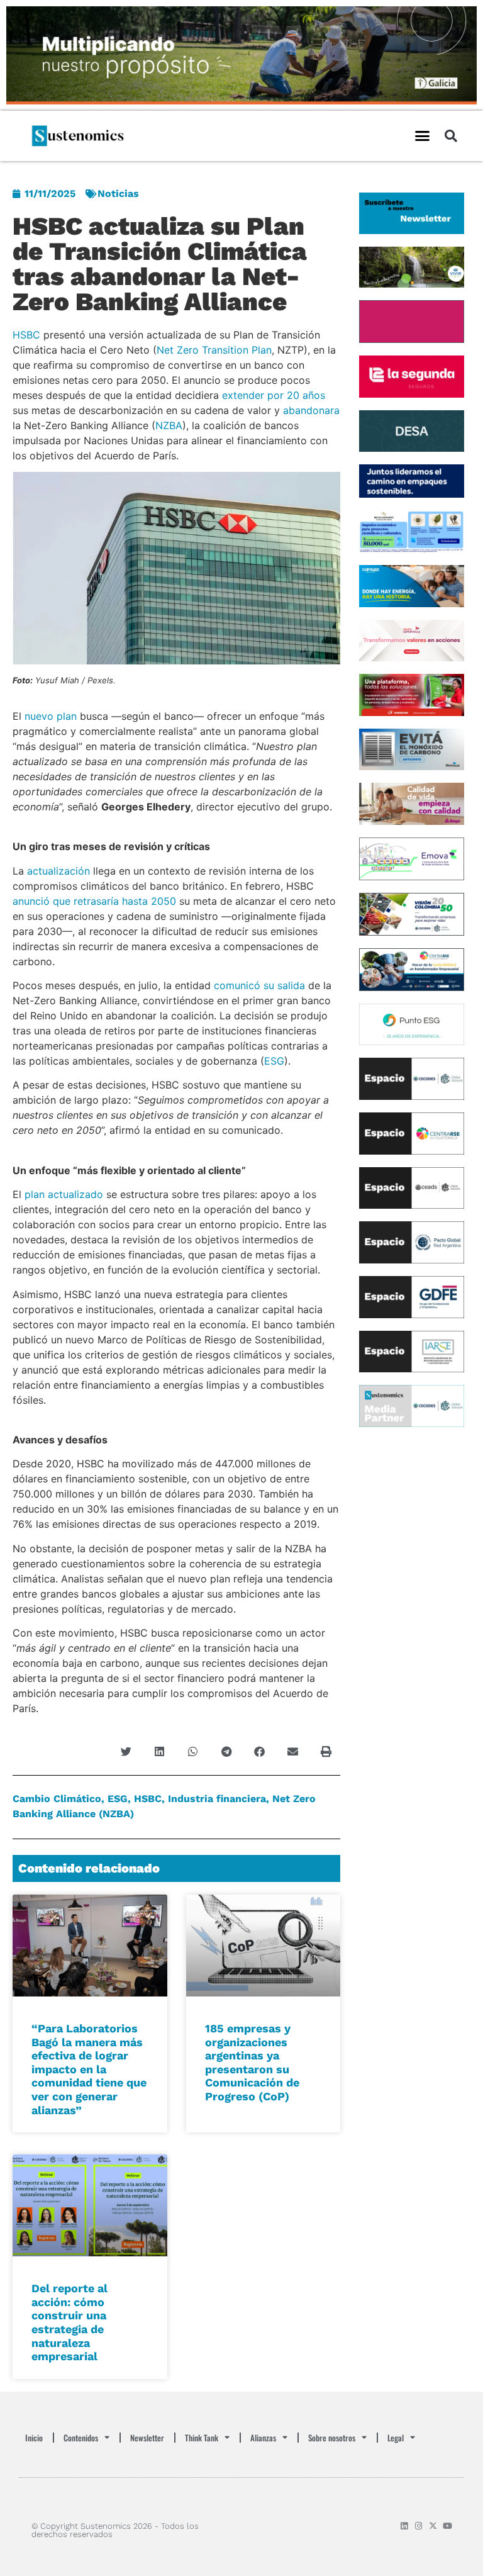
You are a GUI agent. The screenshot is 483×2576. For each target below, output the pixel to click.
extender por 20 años (274, 395)
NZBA (169, 425)
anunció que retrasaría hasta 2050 (94, 901)
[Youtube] (447, 2526)
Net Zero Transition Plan (214, 350)
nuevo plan (51, 716)
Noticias (118, 193)
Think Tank (202, 2438)
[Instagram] (419, 2526)
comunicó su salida (259, 985)
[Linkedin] (404, 2526)
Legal (396, 2438)
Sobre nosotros (332, 2438)
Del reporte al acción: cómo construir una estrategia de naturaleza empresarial (69, 2322)
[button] (422, 136)
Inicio (34, 2438)
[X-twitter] (433, 2526)
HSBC (26, 335)
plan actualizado (64, 1194)
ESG (274, 1061)
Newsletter (147, 2438)
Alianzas (263, 2438)
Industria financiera (217, 1799)
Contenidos (81, 2438)
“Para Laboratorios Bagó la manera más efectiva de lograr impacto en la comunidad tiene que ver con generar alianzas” (89, 2069)
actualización (58, 871)
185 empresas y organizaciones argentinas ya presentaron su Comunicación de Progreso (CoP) (252, 2062)
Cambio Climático (57, 1799)
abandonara (311, 410)
